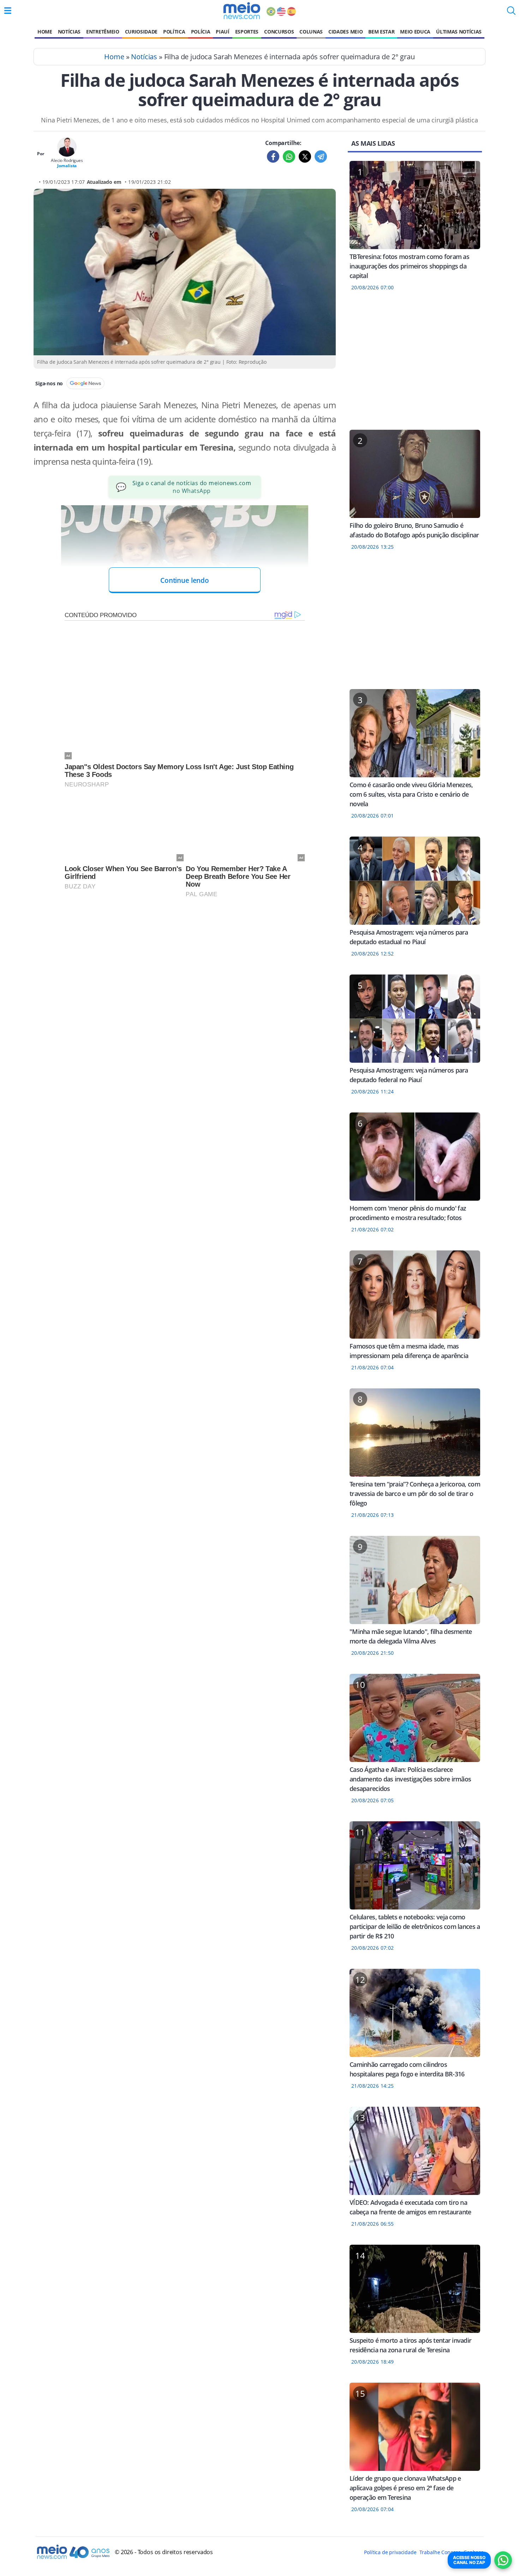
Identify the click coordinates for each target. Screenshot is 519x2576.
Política (174, 32)
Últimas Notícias (459, 32)
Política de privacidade (390, 2552)
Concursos (279, 32)
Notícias (69, 32)
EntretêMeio (103, 32)
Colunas (311, 32)
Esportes (247, 32)
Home (45, 32)
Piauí (222, 32)
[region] (415, 365)
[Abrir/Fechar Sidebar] (8, 11)
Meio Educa (415, 32)
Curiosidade (141, 32)
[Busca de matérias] (511, 13)
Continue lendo (185, 580)
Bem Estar (381, 32)
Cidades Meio (345, 32)
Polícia (201, 32)
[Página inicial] (242, 11)
